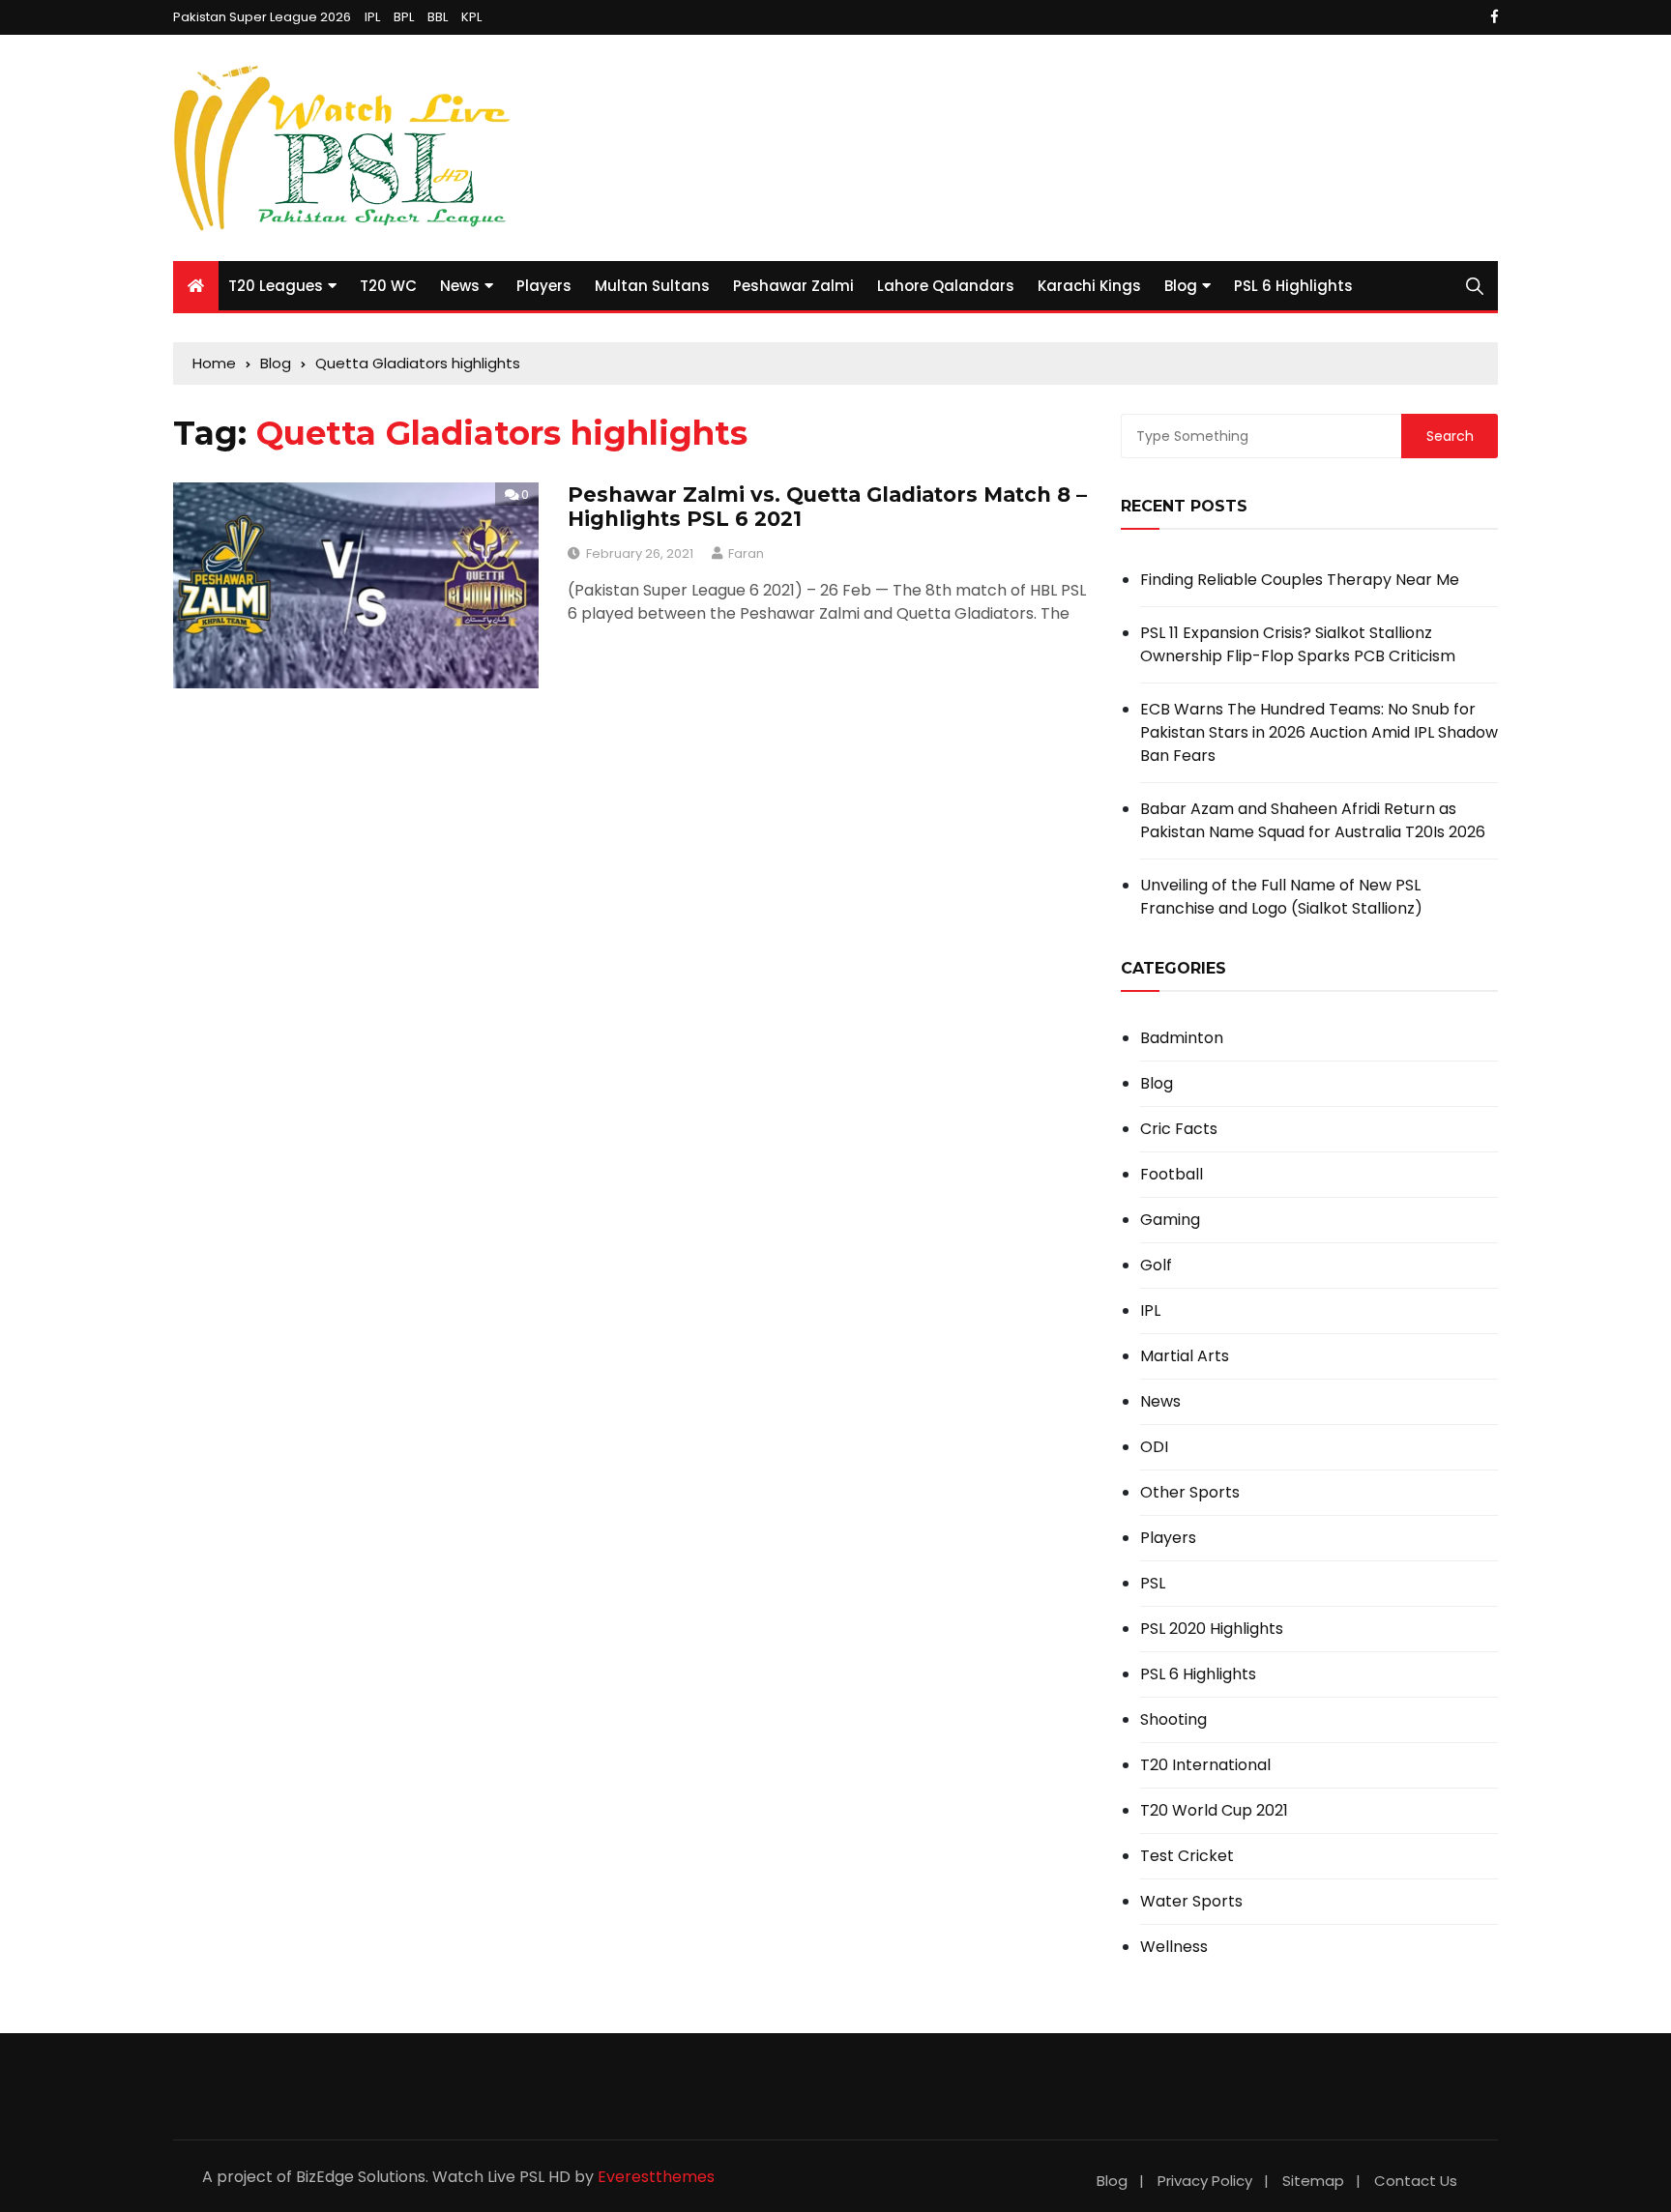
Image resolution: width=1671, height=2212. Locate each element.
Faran (746, 553)
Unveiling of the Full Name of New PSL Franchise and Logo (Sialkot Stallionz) (1281, 897)
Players (544, 286)
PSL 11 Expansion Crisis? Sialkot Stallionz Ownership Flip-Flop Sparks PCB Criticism (1298, 644)
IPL (372, 17)
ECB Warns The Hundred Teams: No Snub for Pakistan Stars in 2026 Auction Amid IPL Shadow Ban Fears (1319, 732)
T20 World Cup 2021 (1214, 1811)
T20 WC (388, 286)
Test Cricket (1187, 1856)
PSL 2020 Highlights (1212, 1629)
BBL (438, 17)
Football (1172, 1175)
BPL (404, 17)
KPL (471, 17)
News (460, 286)
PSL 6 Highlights (1293, 286)
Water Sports (1191, 1902)
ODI (1154, 1447)
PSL (1153, 1584)
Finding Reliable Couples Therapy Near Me (1300, 580)
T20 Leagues (276, 286)
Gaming (1170, 1220)
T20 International (1205, 1765)
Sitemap (1313, 2181)
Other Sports (1190, 1493)
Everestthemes (656, 2177)
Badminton (1182, 1038)
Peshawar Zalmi (793, 286)
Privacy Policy (1205, 2181)
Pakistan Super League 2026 (262, 17)
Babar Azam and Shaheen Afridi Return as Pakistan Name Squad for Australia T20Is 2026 (1313, 820)
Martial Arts (1185, 1356)
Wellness (1174, 1947)
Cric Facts (1179, 1129)
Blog (1181, 286)
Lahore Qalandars (946, 286)
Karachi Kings (1089, 286)
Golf (1156, 1266)
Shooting (1173, 1720)
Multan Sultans (652, 286)
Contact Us (1416, 2181)
